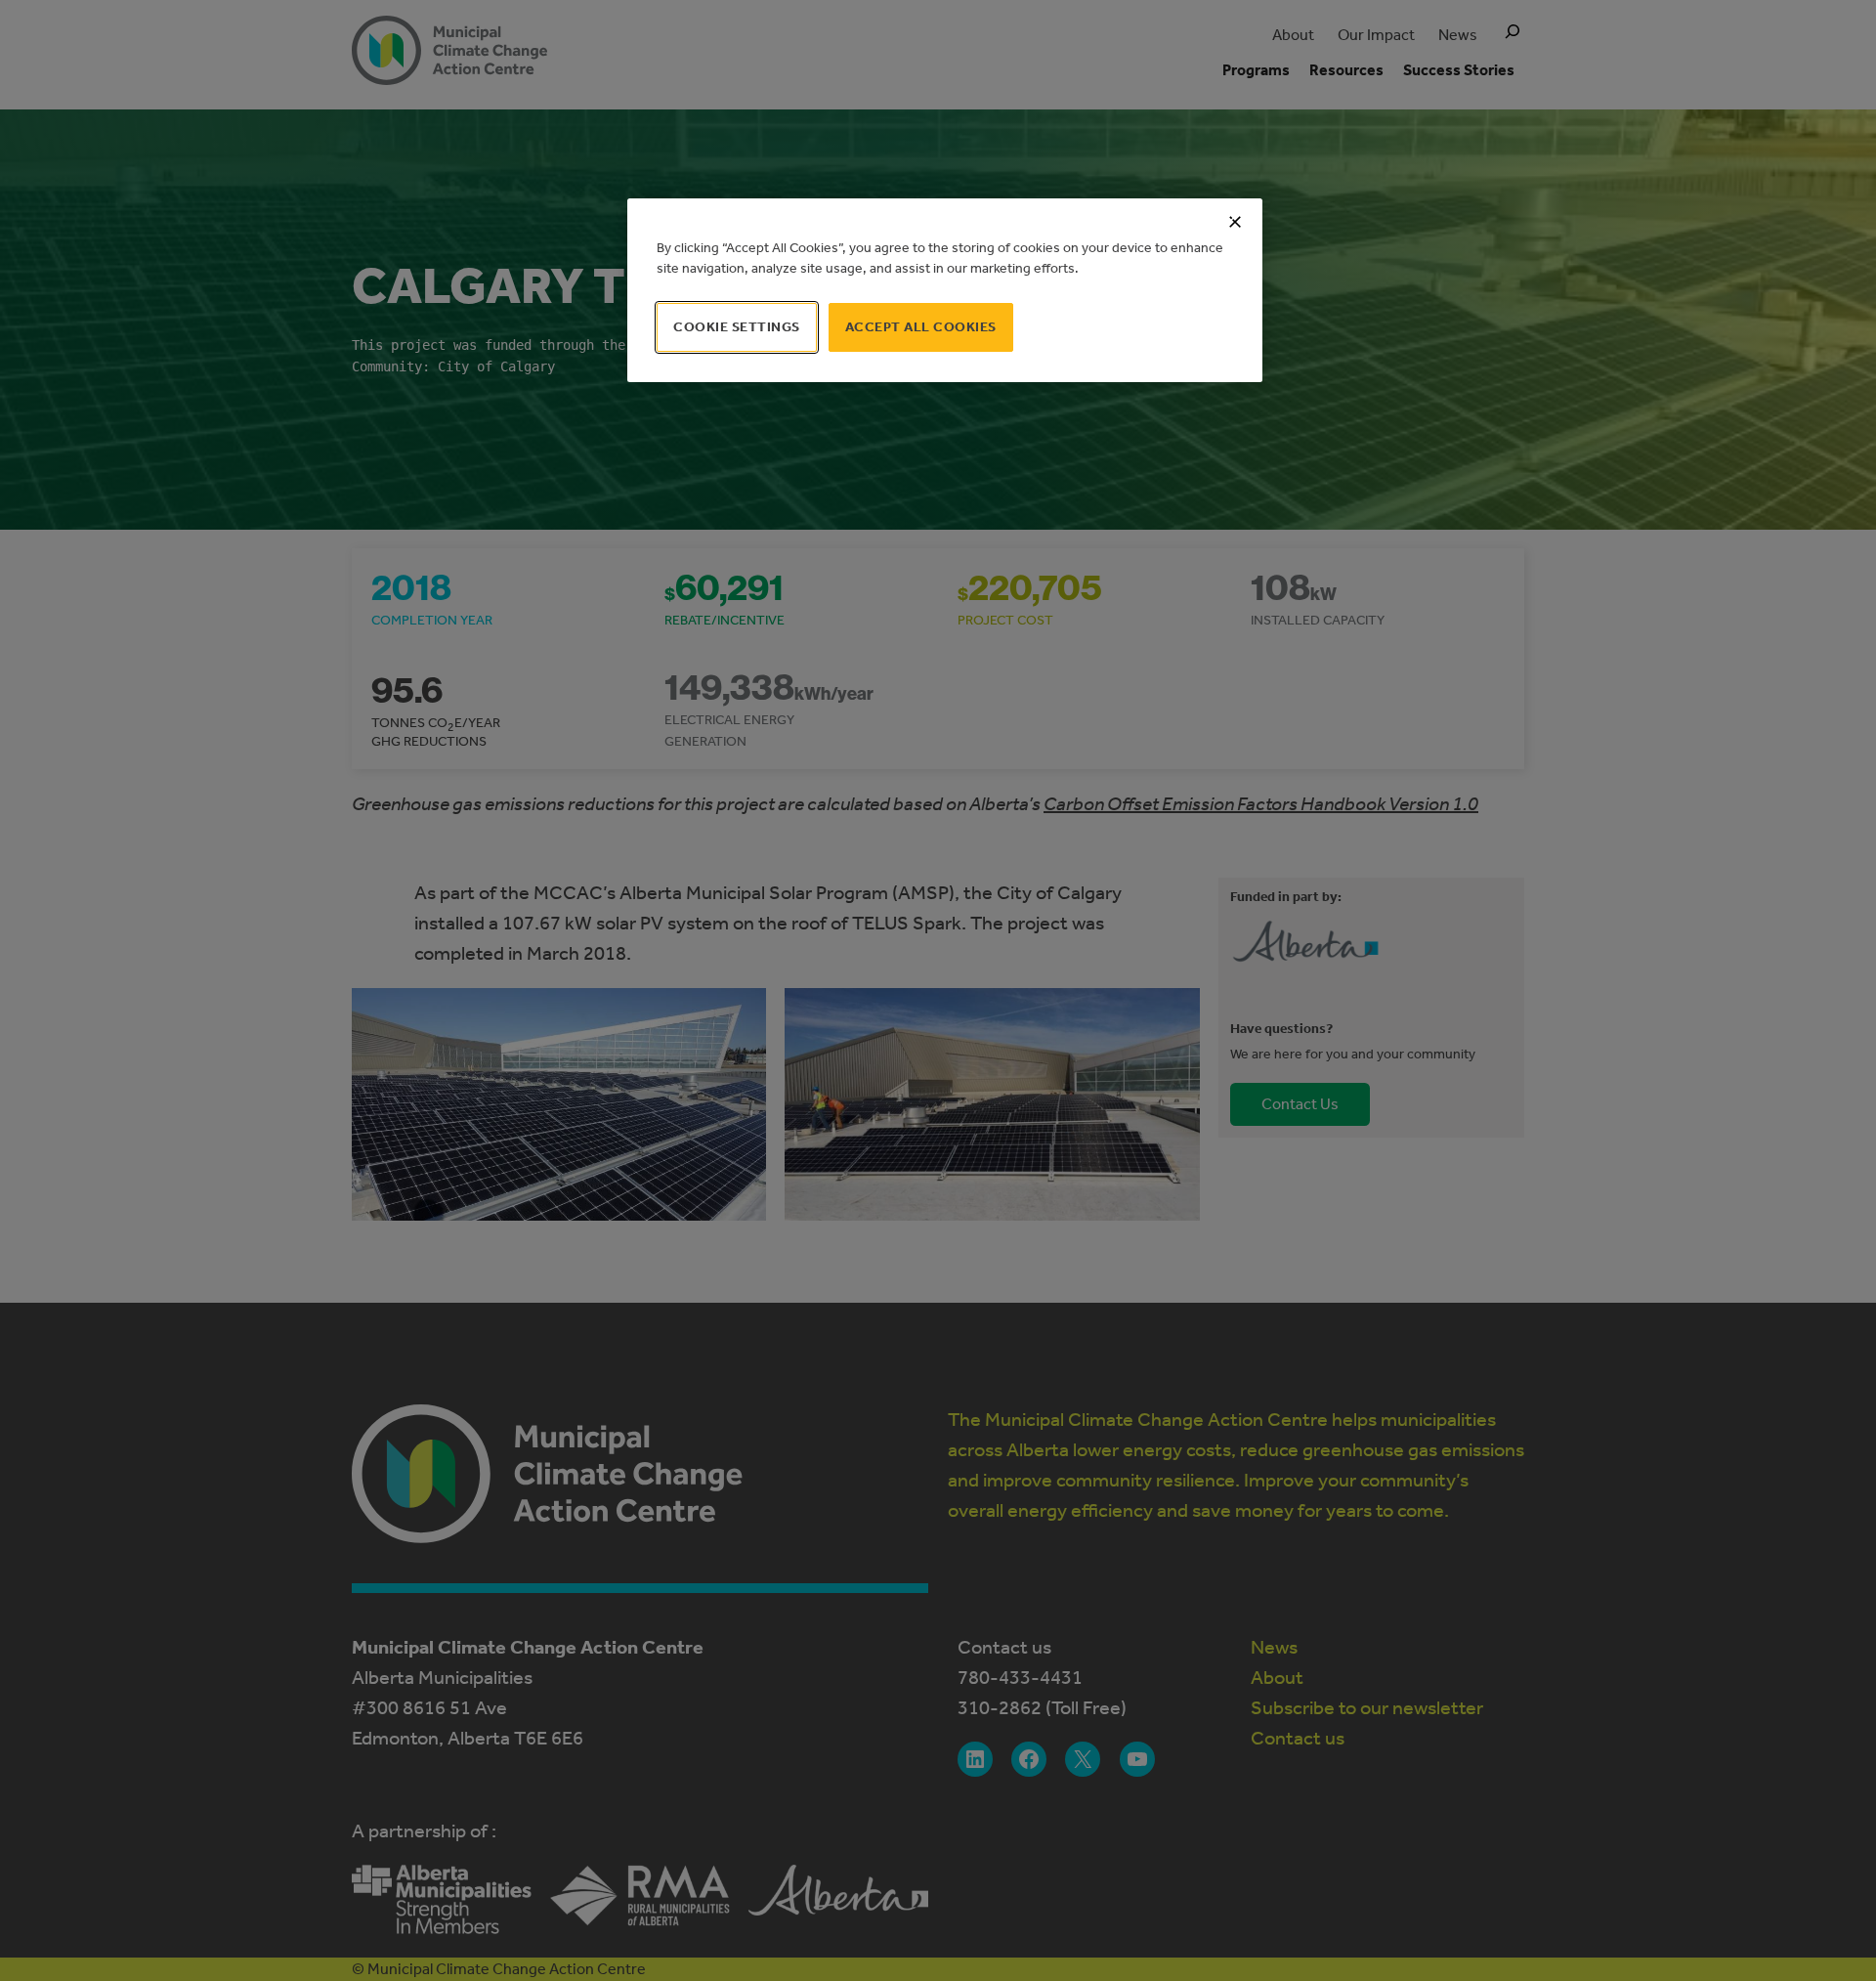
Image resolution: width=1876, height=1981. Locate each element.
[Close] (1235, 222)
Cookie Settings (737, 327)
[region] (945, 290)
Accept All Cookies (921, 327)
